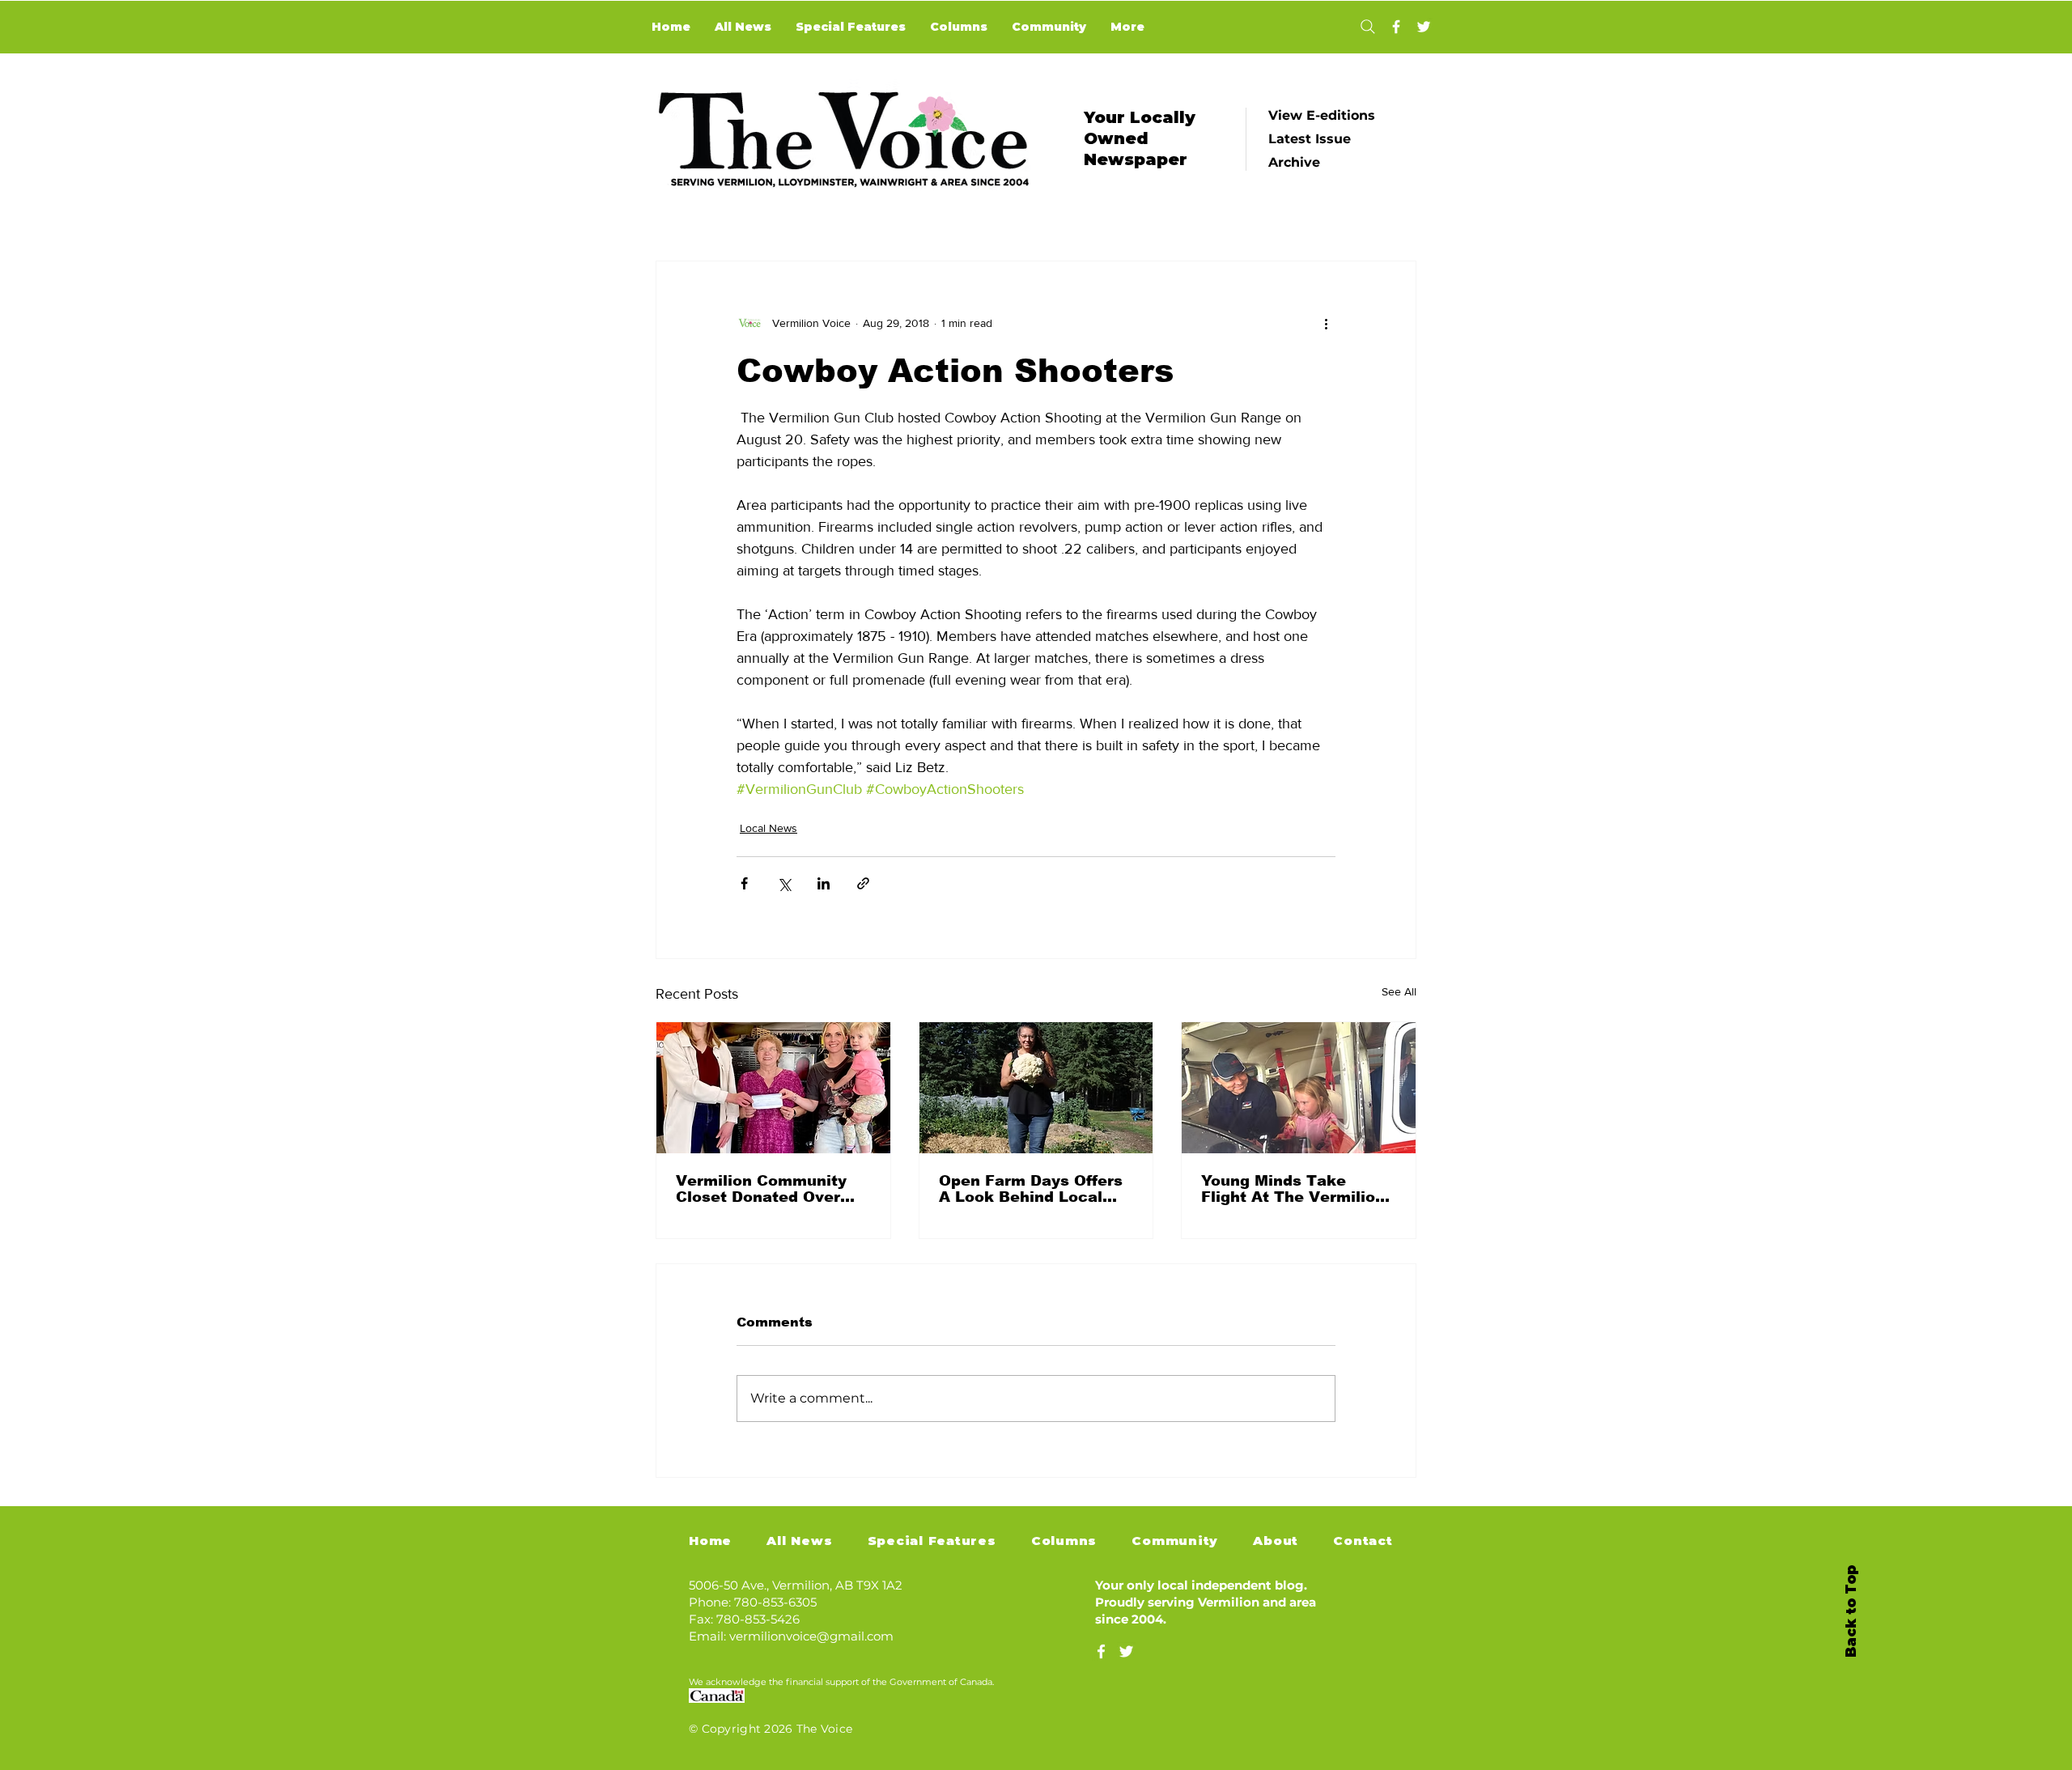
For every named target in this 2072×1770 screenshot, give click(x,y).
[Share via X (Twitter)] (784, 883)
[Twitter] (1424, 27)
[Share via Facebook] (744, 883)
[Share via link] (863, 883)
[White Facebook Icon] (1101, 1651)
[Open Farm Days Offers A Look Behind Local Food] (1036, 1088)
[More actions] (1326, 323)
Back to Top (1851, 1611)
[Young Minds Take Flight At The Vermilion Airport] (1299, 1088)
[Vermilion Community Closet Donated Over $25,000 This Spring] (773, 1088)
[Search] (1367, 27)
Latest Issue (1310, 139)
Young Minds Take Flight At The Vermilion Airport (1293, 1189)
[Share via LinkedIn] (824, 883)
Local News (769, 828)
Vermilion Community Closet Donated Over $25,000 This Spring (761, 1189)
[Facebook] (1396, 27)
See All (1399, 991)
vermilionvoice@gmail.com (811, 1636)
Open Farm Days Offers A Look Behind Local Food (1031, 1189)
